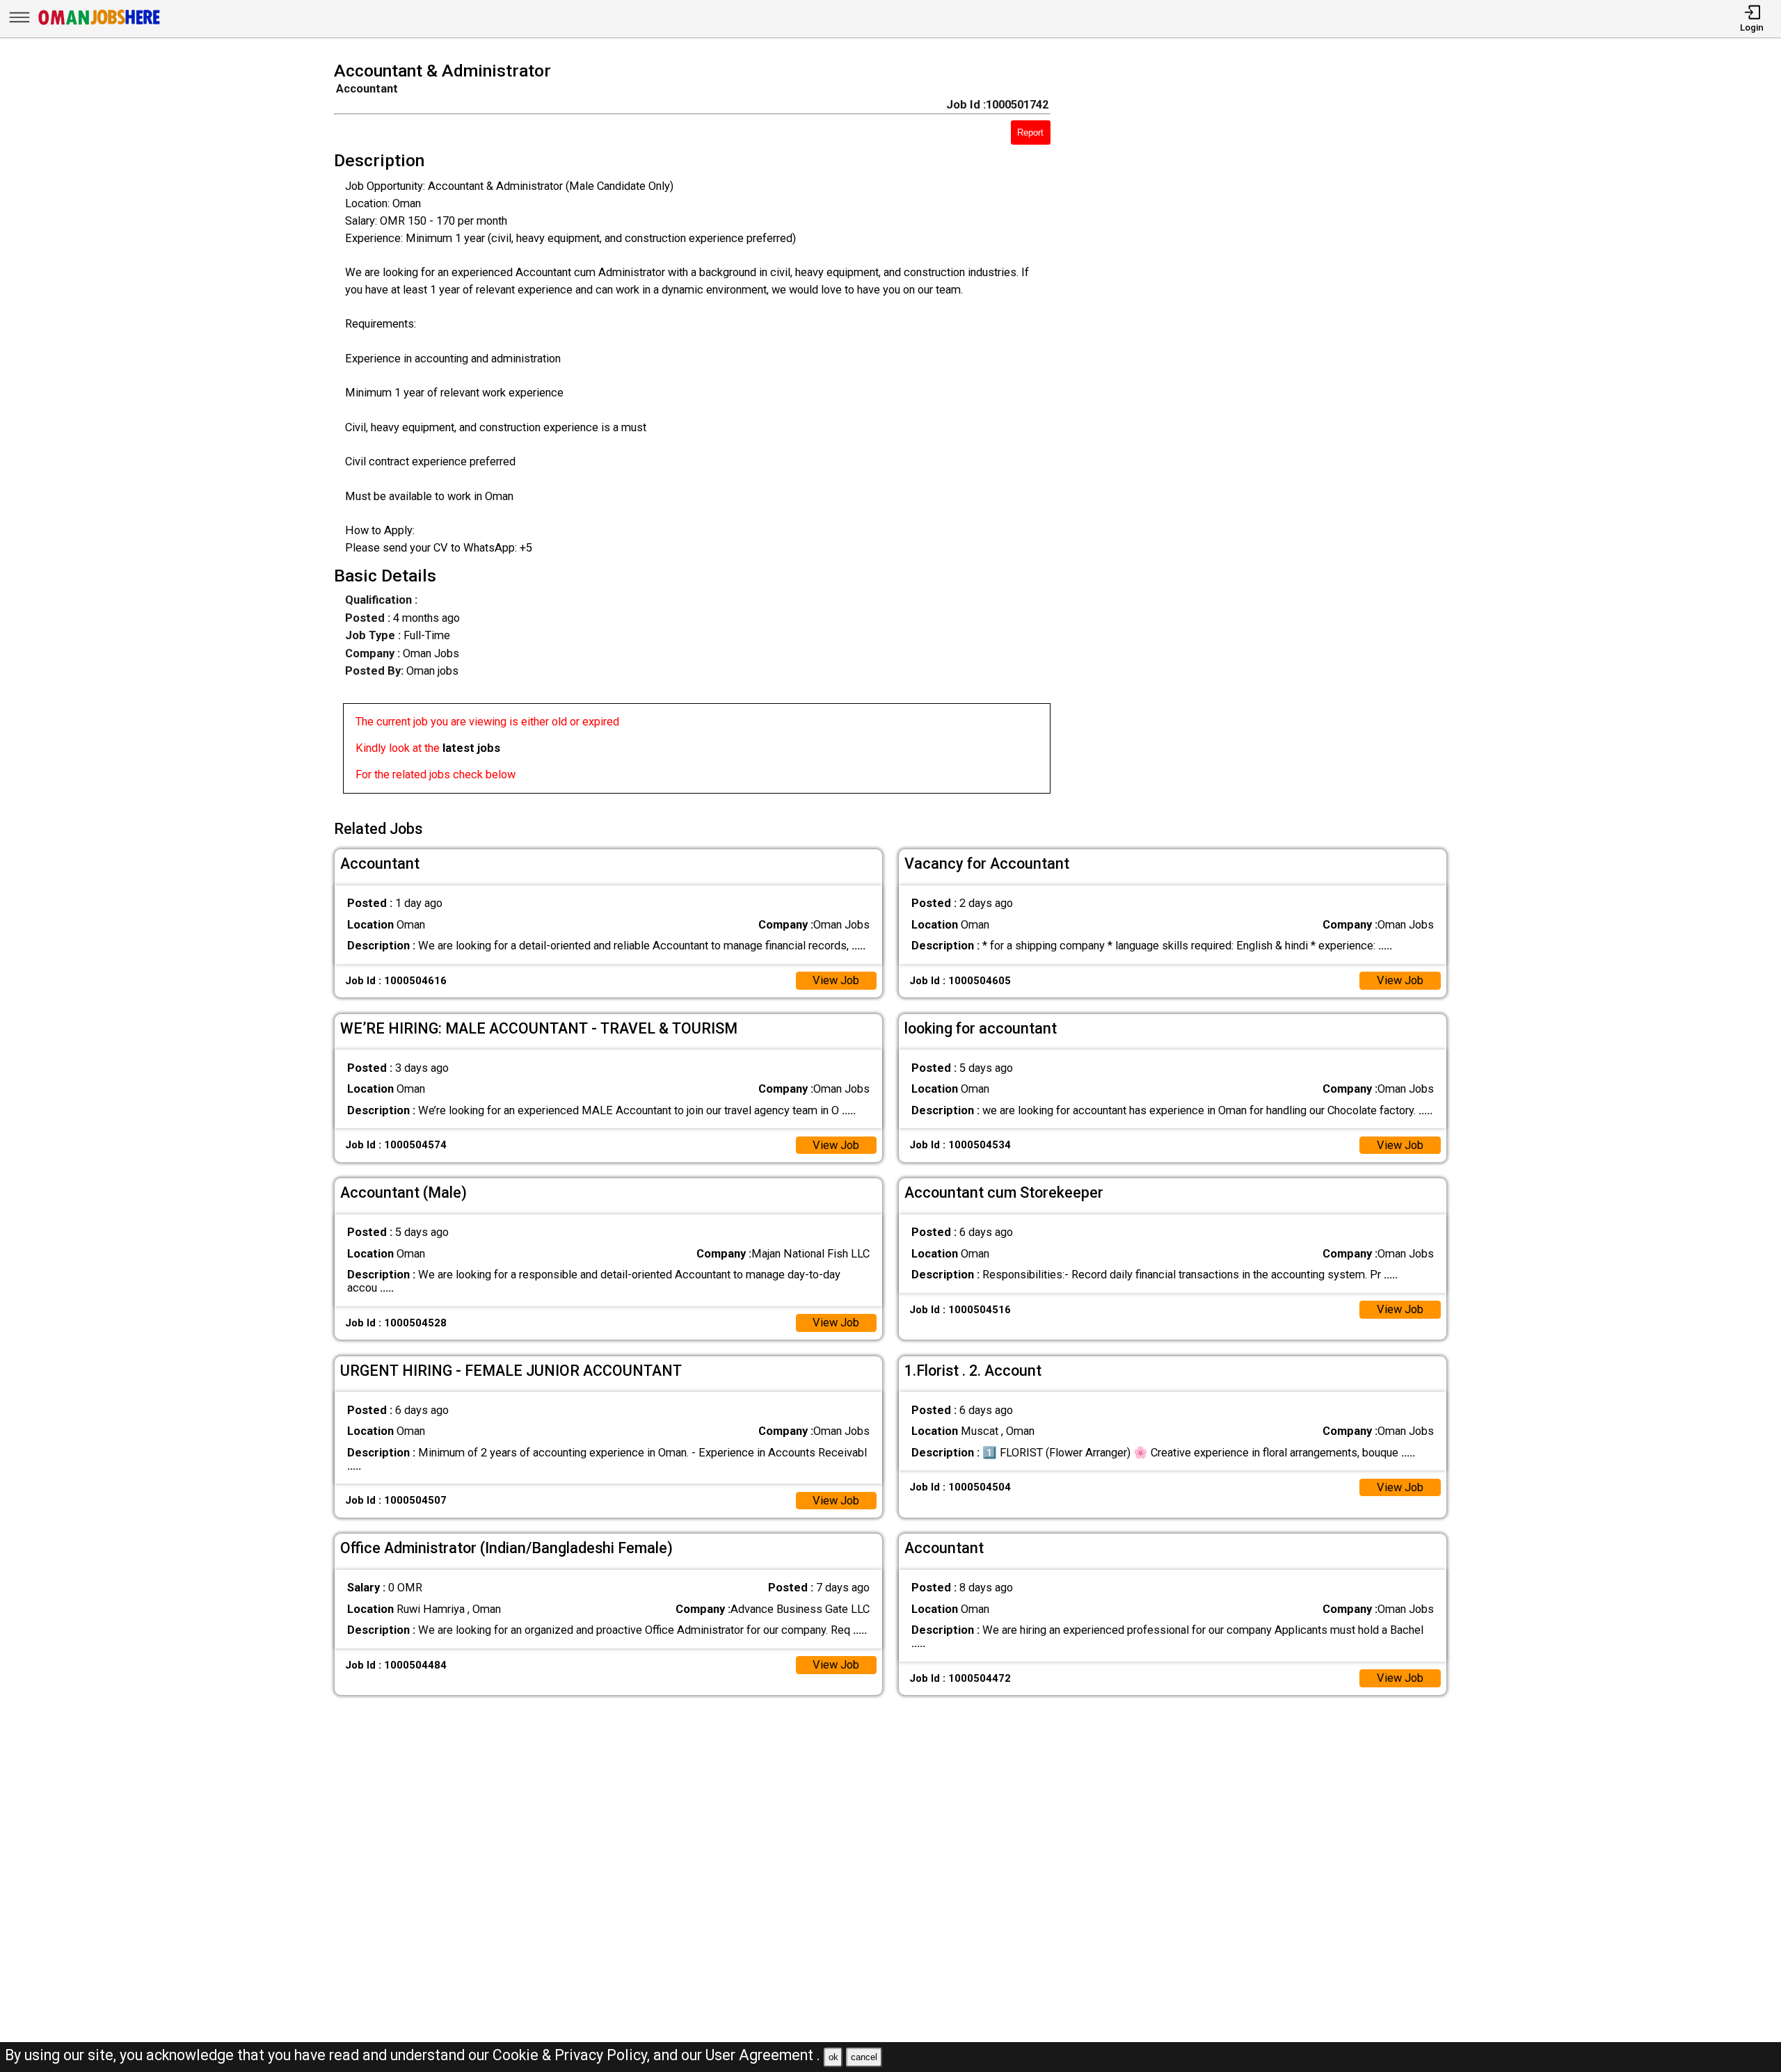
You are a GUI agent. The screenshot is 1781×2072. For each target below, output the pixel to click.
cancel (864, 2057)
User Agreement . (763, 2055)
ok (833, 2057)
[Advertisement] (1271, 432)
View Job (836, 980)
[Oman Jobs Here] (99, 24)
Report (1030, 132)
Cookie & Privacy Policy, (573, 2055)
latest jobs (471, 748)
